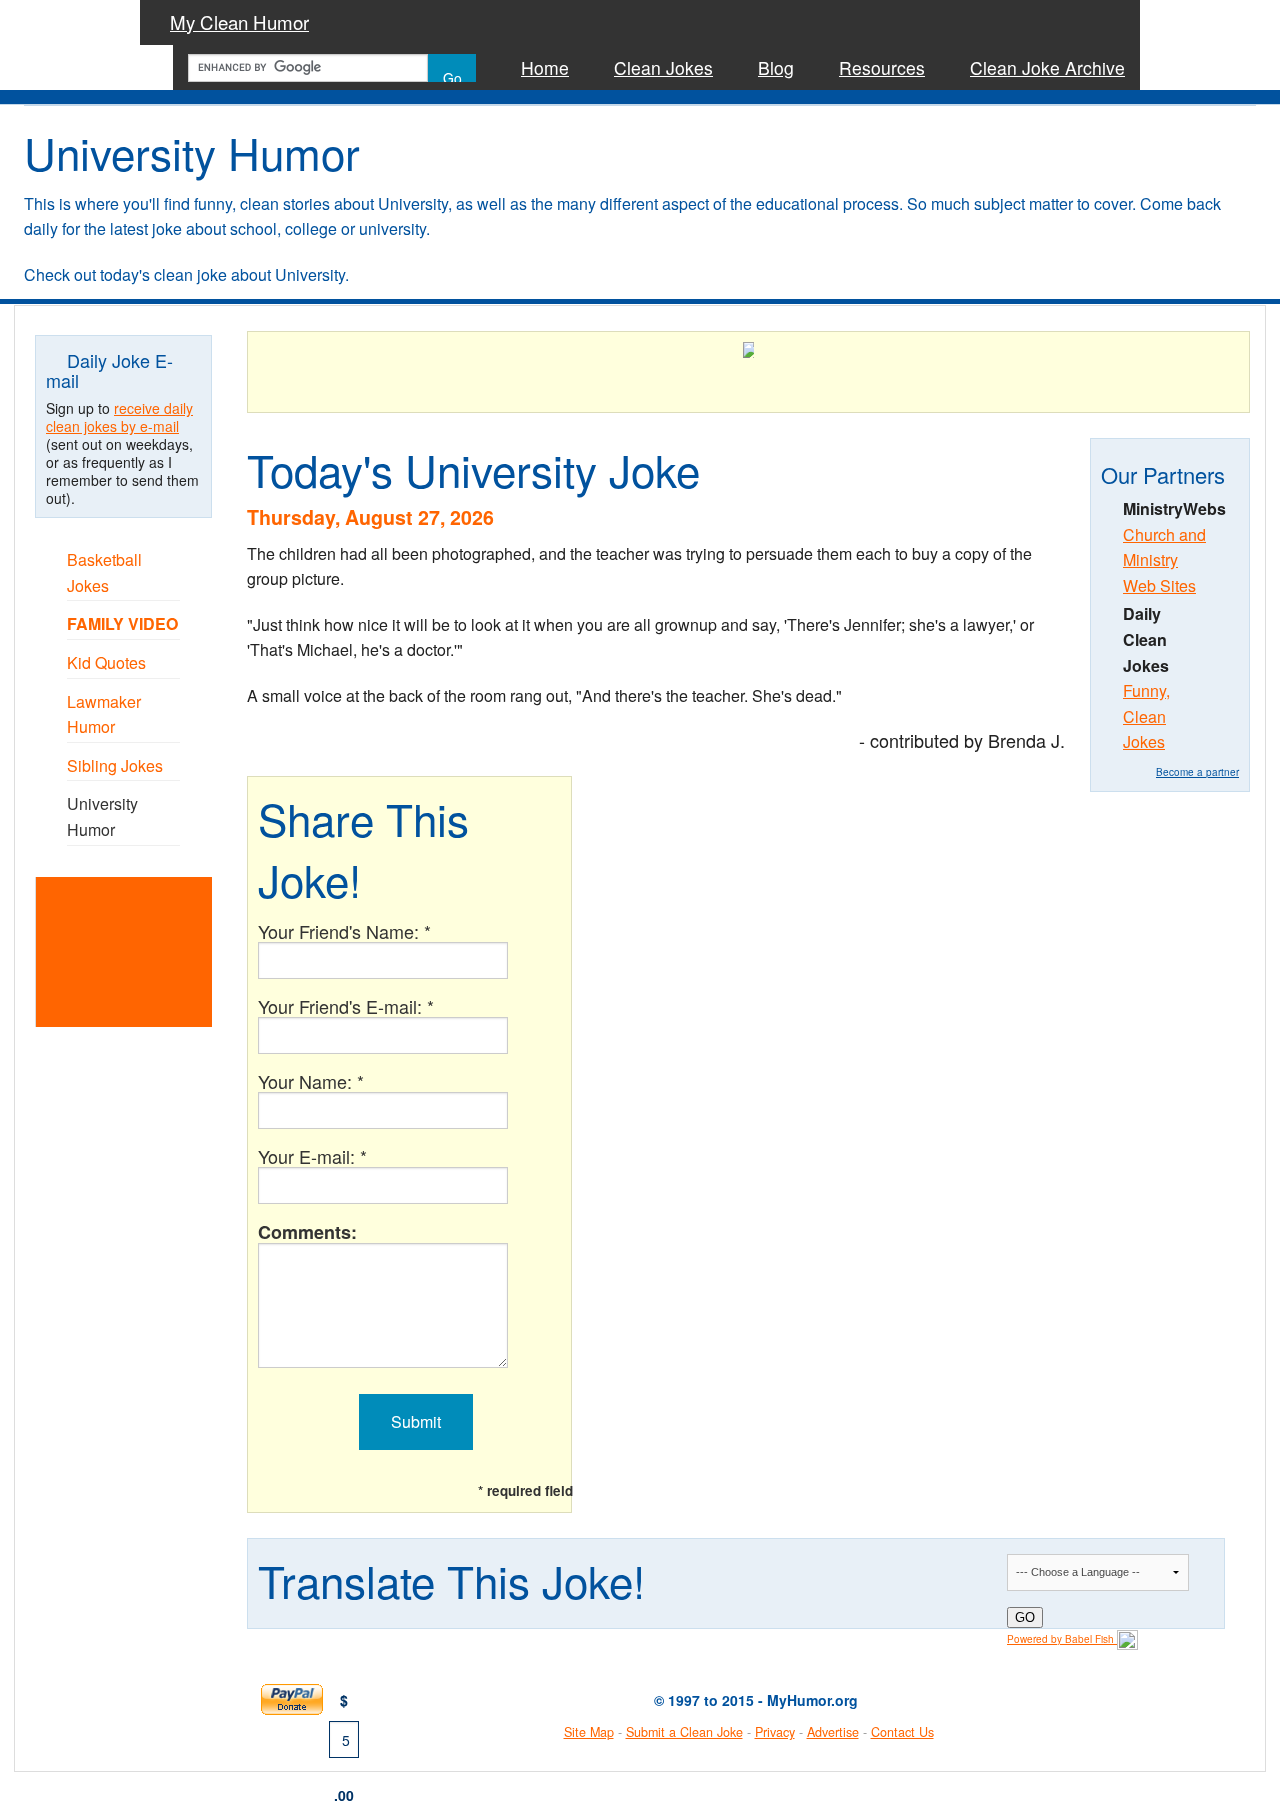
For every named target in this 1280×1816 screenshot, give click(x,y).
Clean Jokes (663, 67)
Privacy (775, 1732)
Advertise (833, 1732)
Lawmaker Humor (104, 714)
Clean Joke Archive (1047, 67)
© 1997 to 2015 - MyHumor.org (756, 1700)
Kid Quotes (106, 662)
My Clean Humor (239, 22)
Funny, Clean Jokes (1146, 716)
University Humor (102, 816)
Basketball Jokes (104, 572)
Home (545, 67)
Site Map (589, 1732)
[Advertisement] (148, 949)
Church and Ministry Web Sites (1164, 560)
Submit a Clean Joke (684, 1732)
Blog (776, 67)
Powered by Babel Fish (1062, 1639)
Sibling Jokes (115, 765)
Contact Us (902, 1732)
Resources (882, 67)
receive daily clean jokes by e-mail (119, 417)
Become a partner (1197, 772)
